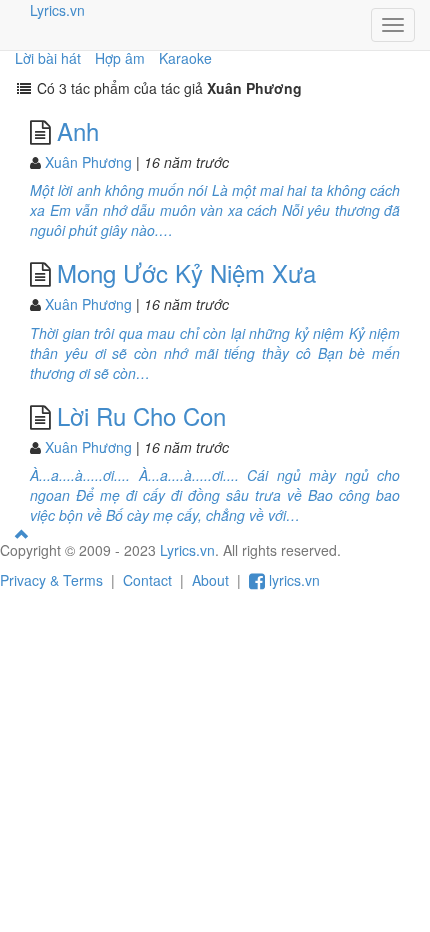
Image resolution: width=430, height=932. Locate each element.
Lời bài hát (48, 58)
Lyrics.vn (57, 10)
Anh (78, 130)
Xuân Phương (88, 162)
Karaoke (185, 58)
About (210, 580)
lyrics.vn (292, 580)
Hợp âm (120, 58)
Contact (147, 580)
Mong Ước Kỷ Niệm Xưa (186, 272)
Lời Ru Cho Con (141, 415)
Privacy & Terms (51, 580)
